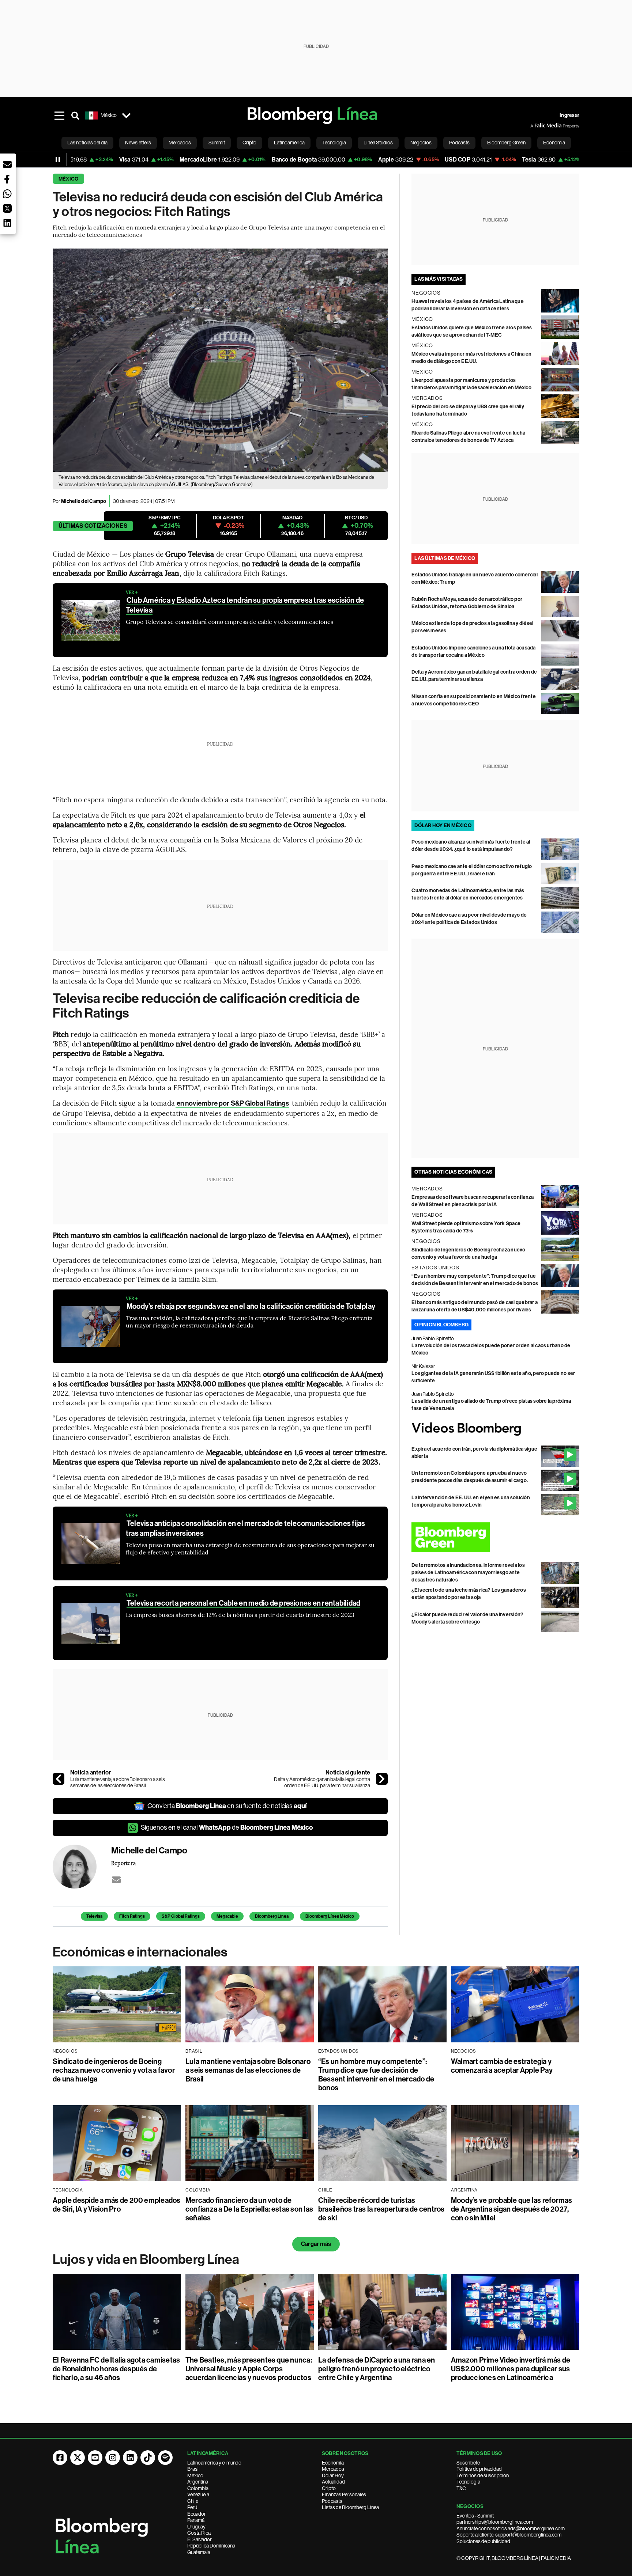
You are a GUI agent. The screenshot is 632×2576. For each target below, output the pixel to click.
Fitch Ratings (132, 1916)
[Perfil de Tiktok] (148, 2458)
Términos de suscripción (483, 2475)
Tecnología (468, 2482)
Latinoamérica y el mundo (214, 2463)
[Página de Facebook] (60, 2458)
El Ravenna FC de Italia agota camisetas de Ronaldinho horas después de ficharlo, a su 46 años (116, 2369)
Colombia (198, 2488)
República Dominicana (211, 2546)
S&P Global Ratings (181, 1916)
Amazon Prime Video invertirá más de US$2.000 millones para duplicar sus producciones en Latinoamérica (511, 2369)
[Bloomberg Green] (495, 1537)
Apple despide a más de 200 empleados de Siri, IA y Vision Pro (117, 2205)
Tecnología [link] (334, 143)
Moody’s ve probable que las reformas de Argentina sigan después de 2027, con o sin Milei (512, 2209)
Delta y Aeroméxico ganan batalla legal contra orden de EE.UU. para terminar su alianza (322, 1783)
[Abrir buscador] (75, 115)
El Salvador (200, 2539)
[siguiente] (382, 1779)
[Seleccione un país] (126, 115)
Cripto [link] (249, 143)
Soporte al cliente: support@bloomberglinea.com (509, 2535)
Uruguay (196, 2527)
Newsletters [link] (138, 143)
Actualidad (333, 2482)
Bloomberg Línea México (330, 1916)
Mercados (333, 2469)
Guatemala (199, 2552)
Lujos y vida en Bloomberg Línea (146, 2259)
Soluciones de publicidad (483, 2541)
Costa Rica (199, 2533)
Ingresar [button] (569, 115)
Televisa (94, 1916)
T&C (461, 2488)
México (68, 179)
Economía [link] (554, 143)
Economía (333, 2463)
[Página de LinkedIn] (130, 2458)
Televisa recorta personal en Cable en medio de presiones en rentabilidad (243, 1603)
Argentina (198, 2482)
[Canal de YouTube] (95, 2458)
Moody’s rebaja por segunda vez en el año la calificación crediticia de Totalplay (251, 1306)
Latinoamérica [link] (289, 143)
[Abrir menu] (59, 115)
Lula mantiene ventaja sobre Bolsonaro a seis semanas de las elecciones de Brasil (118, 1783)
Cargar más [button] (316, 2244)
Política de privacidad (479, 2469)
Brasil (193, 2469)
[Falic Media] (535, 126)
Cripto (329, 2488)
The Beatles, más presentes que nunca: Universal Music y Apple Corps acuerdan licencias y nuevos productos (249, 2369)
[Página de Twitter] (78, 2458)
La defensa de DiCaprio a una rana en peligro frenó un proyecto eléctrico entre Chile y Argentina (377, 2369)
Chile (193, 2501)
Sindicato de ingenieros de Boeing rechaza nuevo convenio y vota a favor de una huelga (114, 2070)
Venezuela (198, 2494)
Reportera (123, 1863)
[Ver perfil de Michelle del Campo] (82, 1867)
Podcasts (332, 2501)
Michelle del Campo (84, 501)
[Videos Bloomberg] (495, 1429)
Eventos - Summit (475, 2516)
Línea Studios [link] (378, 143)
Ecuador (197, 2514)
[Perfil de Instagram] (113, 2458)
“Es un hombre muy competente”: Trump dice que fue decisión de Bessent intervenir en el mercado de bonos (376, 2075)
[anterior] (59, 1779)
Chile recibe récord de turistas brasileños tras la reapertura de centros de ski (381, 2209)
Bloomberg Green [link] (506, 143)
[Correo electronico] (116, 1880)
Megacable (227, 1916)
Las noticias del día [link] (87, 143)
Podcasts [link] (459, 143)
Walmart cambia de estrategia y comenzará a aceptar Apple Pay (502, 2066)
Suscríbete (468, 2463)
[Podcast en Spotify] (165, 2458)
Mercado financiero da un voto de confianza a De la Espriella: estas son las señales (249, 2209)
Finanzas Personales (344, 2494)
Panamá (196, 2520)
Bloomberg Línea (272, 1916)
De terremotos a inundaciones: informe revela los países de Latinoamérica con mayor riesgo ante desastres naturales (468, 1573)
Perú (192, 2507)
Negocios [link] (421, 143)
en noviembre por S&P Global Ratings (232, 1103)
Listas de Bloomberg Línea (350, 2507)
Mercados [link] (180, 143)
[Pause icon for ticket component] (58, 160)
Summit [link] (217, 143)
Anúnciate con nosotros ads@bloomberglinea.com (511, 2528)
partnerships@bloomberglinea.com (495, 2522)
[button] (7, 164)
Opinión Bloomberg (441, 1325)
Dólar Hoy (333, 2475)
